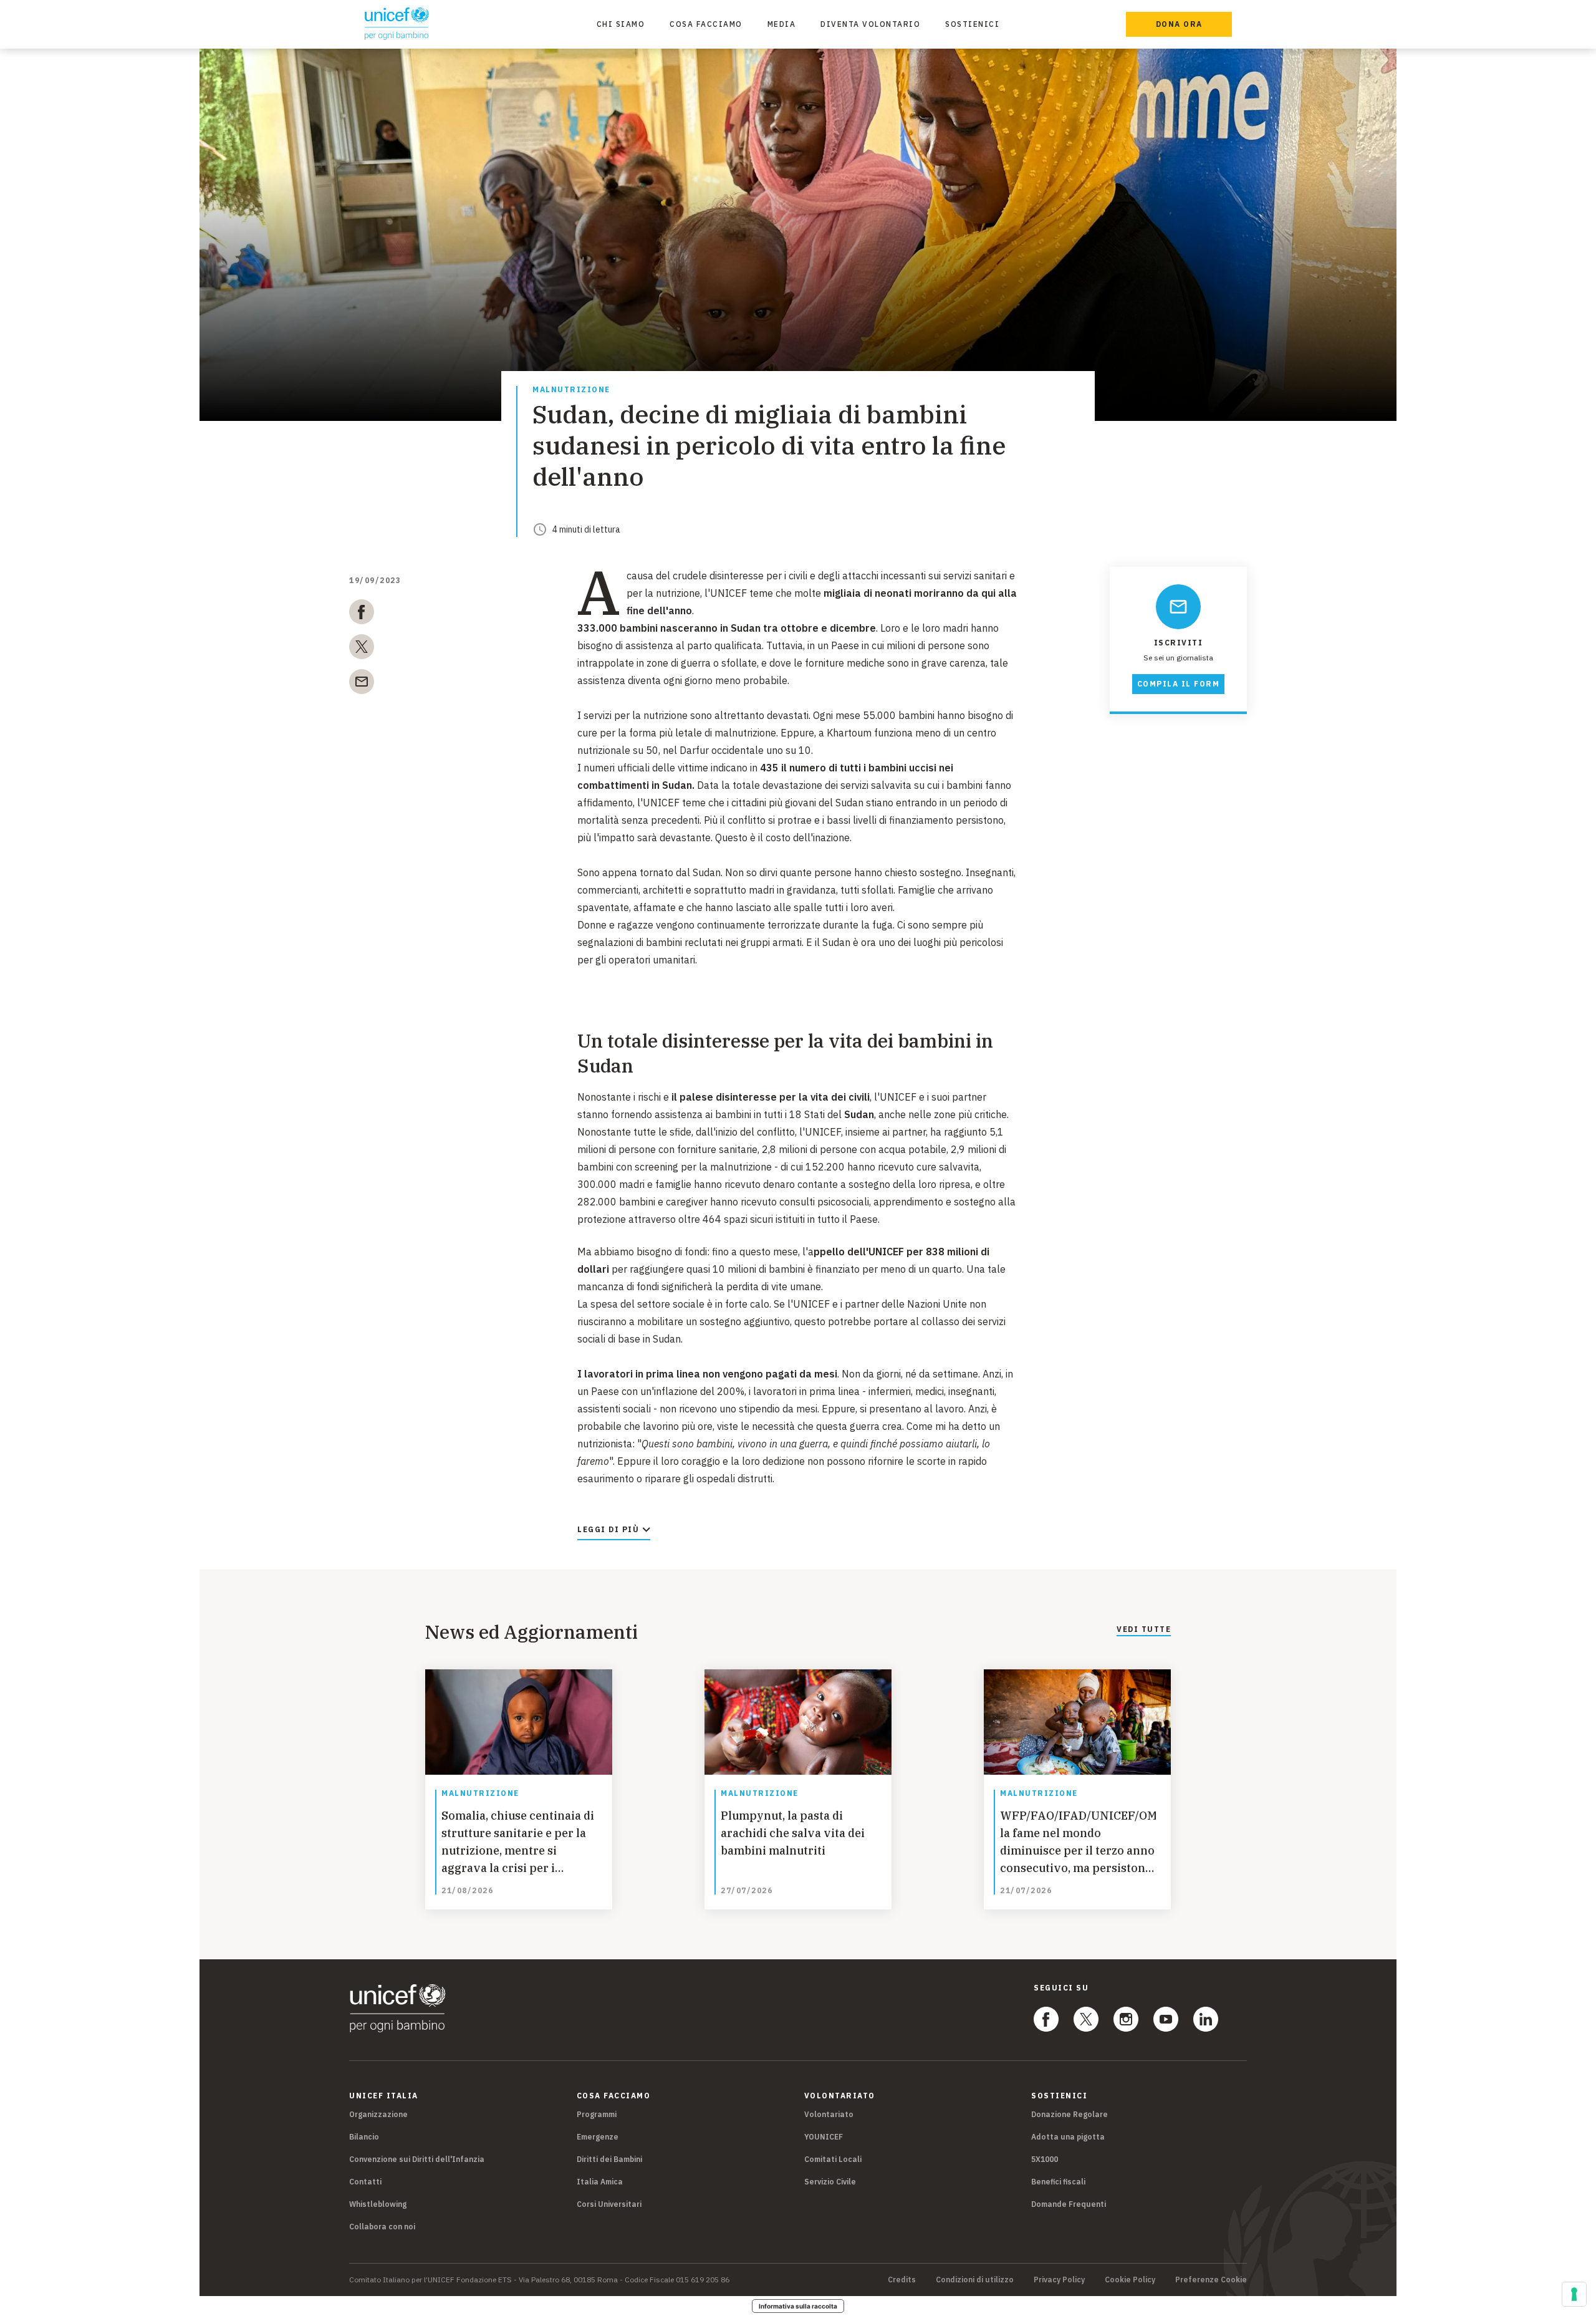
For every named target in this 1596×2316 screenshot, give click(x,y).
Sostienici (972, 24)
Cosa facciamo (706, 24)
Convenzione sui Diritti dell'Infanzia (417, 2159)
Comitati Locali (833, 2159)
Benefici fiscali (1058, 2182)
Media (782, 24)
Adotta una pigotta (1068, 2137)
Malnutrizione (571, 390)
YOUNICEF (824, 2137)
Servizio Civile (830, 2182)
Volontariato (829, 2114)
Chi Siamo (621, 24)
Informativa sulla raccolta (798, 2306)
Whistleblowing (378, 2204)
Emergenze (598, 2137)
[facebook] (362, 614)
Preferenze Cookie (1211, 2280)
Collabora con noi (382, 2227)
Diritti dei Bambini (609, 2159)
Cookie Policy (1130, 2280)
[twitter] (362, 649)
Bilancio (364, 2137)
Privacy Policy (1059, 2280)
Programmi (597, 2114)
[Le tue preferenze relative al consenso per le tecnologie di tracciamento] (1574, 2294)
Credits (902, 2280)
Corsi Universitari (609, 2204)
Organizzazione (378, 2114)
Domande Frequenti (1069, 2204)
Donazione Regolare (1070, 2114)
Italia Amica (600, 2182)
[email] (362, 684)
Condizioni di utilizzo (975, 2280)
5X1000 (1045, 2159)
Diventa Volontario (870, 24)
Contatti (365, 2182)
